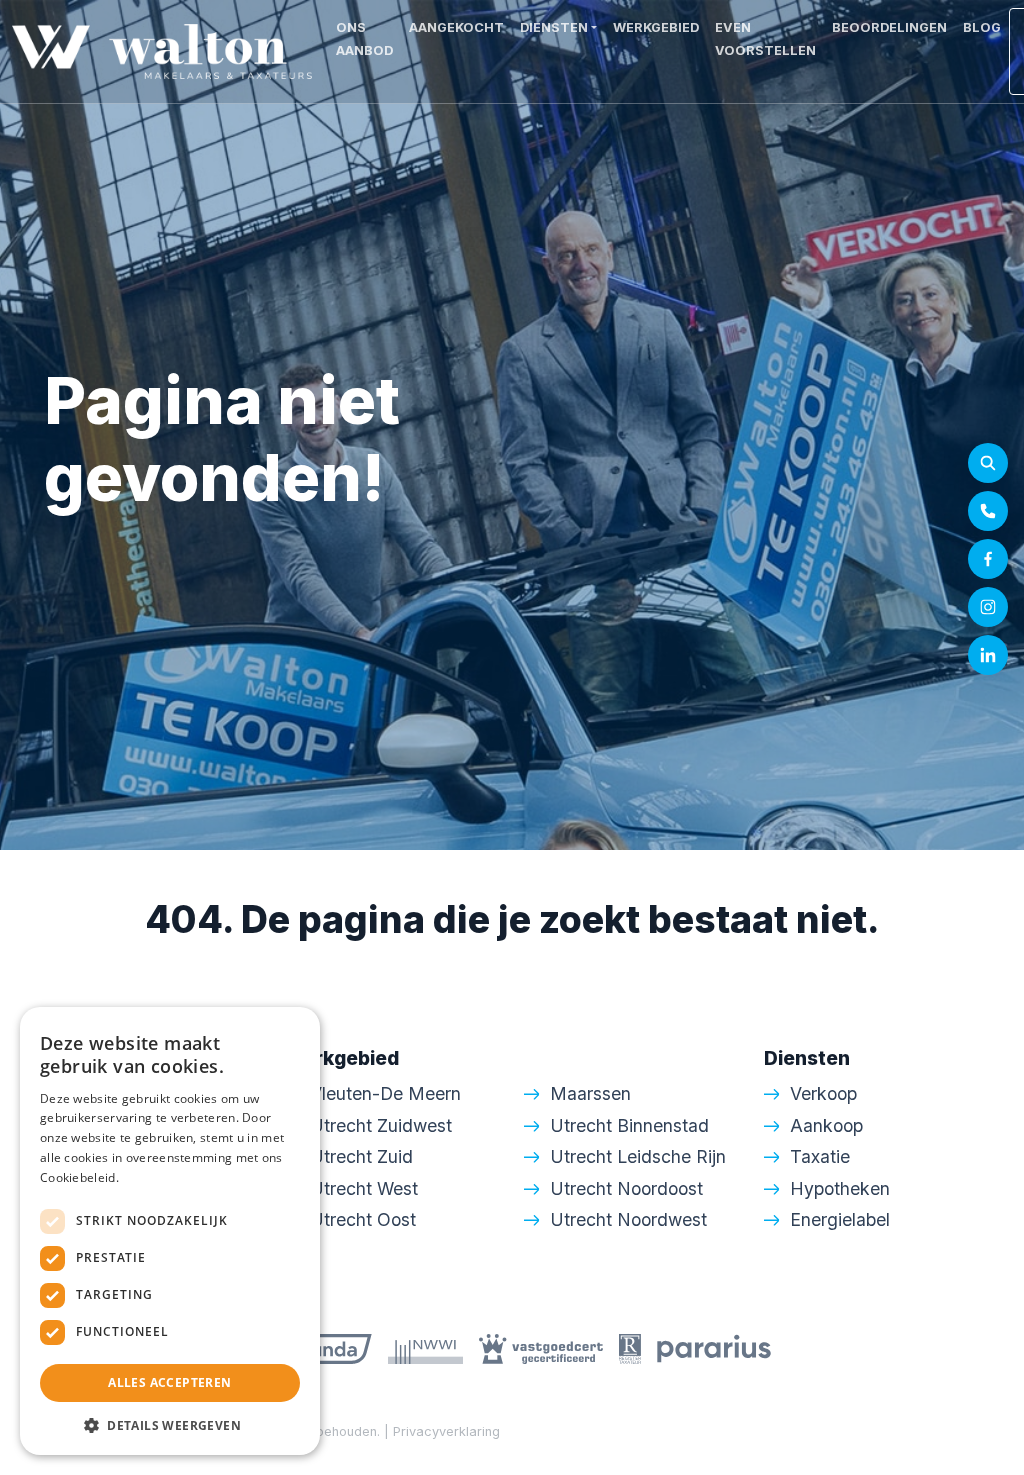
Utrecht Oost (363, 1219)
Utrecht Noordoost (626, 1188)
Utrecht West (364, 1188)
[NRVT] (630, 1348)
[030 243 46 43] (988, 511)
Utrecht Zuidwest (381, 1125)
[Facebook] (988, 559)
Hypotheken (840, 1188)
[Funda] (331, 1348)
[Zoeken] (988, 463)
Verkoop (823, 1093)
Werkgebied (656, 27)
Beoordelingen (889, 27)
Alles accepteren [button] (169, 1382)
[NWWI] (425, 1348)
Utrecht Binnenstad (629, 1125)
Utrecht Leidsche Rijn (638, 1156)
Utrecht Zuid (361, 1156)
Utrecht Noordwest (628, 1219)
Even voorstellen (765, 39)
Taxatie (820, 1156)
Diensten (554, 27)
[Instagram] (988, 607)
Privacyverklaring (446, 1431)
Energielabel (840, 1219)
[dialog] (170, 1231)
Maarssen (590, 1093)
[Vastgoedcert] (541, 1348)
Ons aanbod (364, 39)
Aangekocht (456, 27)
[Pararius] (714, 1348)
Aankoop (826, 1125)
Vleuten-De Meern (385, 1093)
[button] (170, 1425)
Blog (982, 27)
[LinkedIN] (988, 655)
